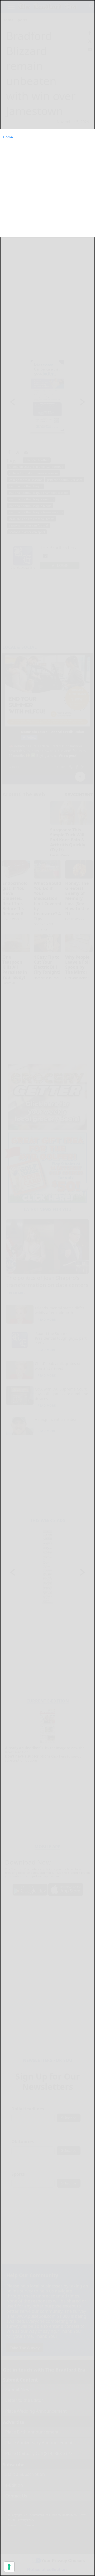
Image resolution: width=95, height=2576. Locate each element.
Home (8, 137)
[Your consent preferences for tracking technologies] (9, 2567)
